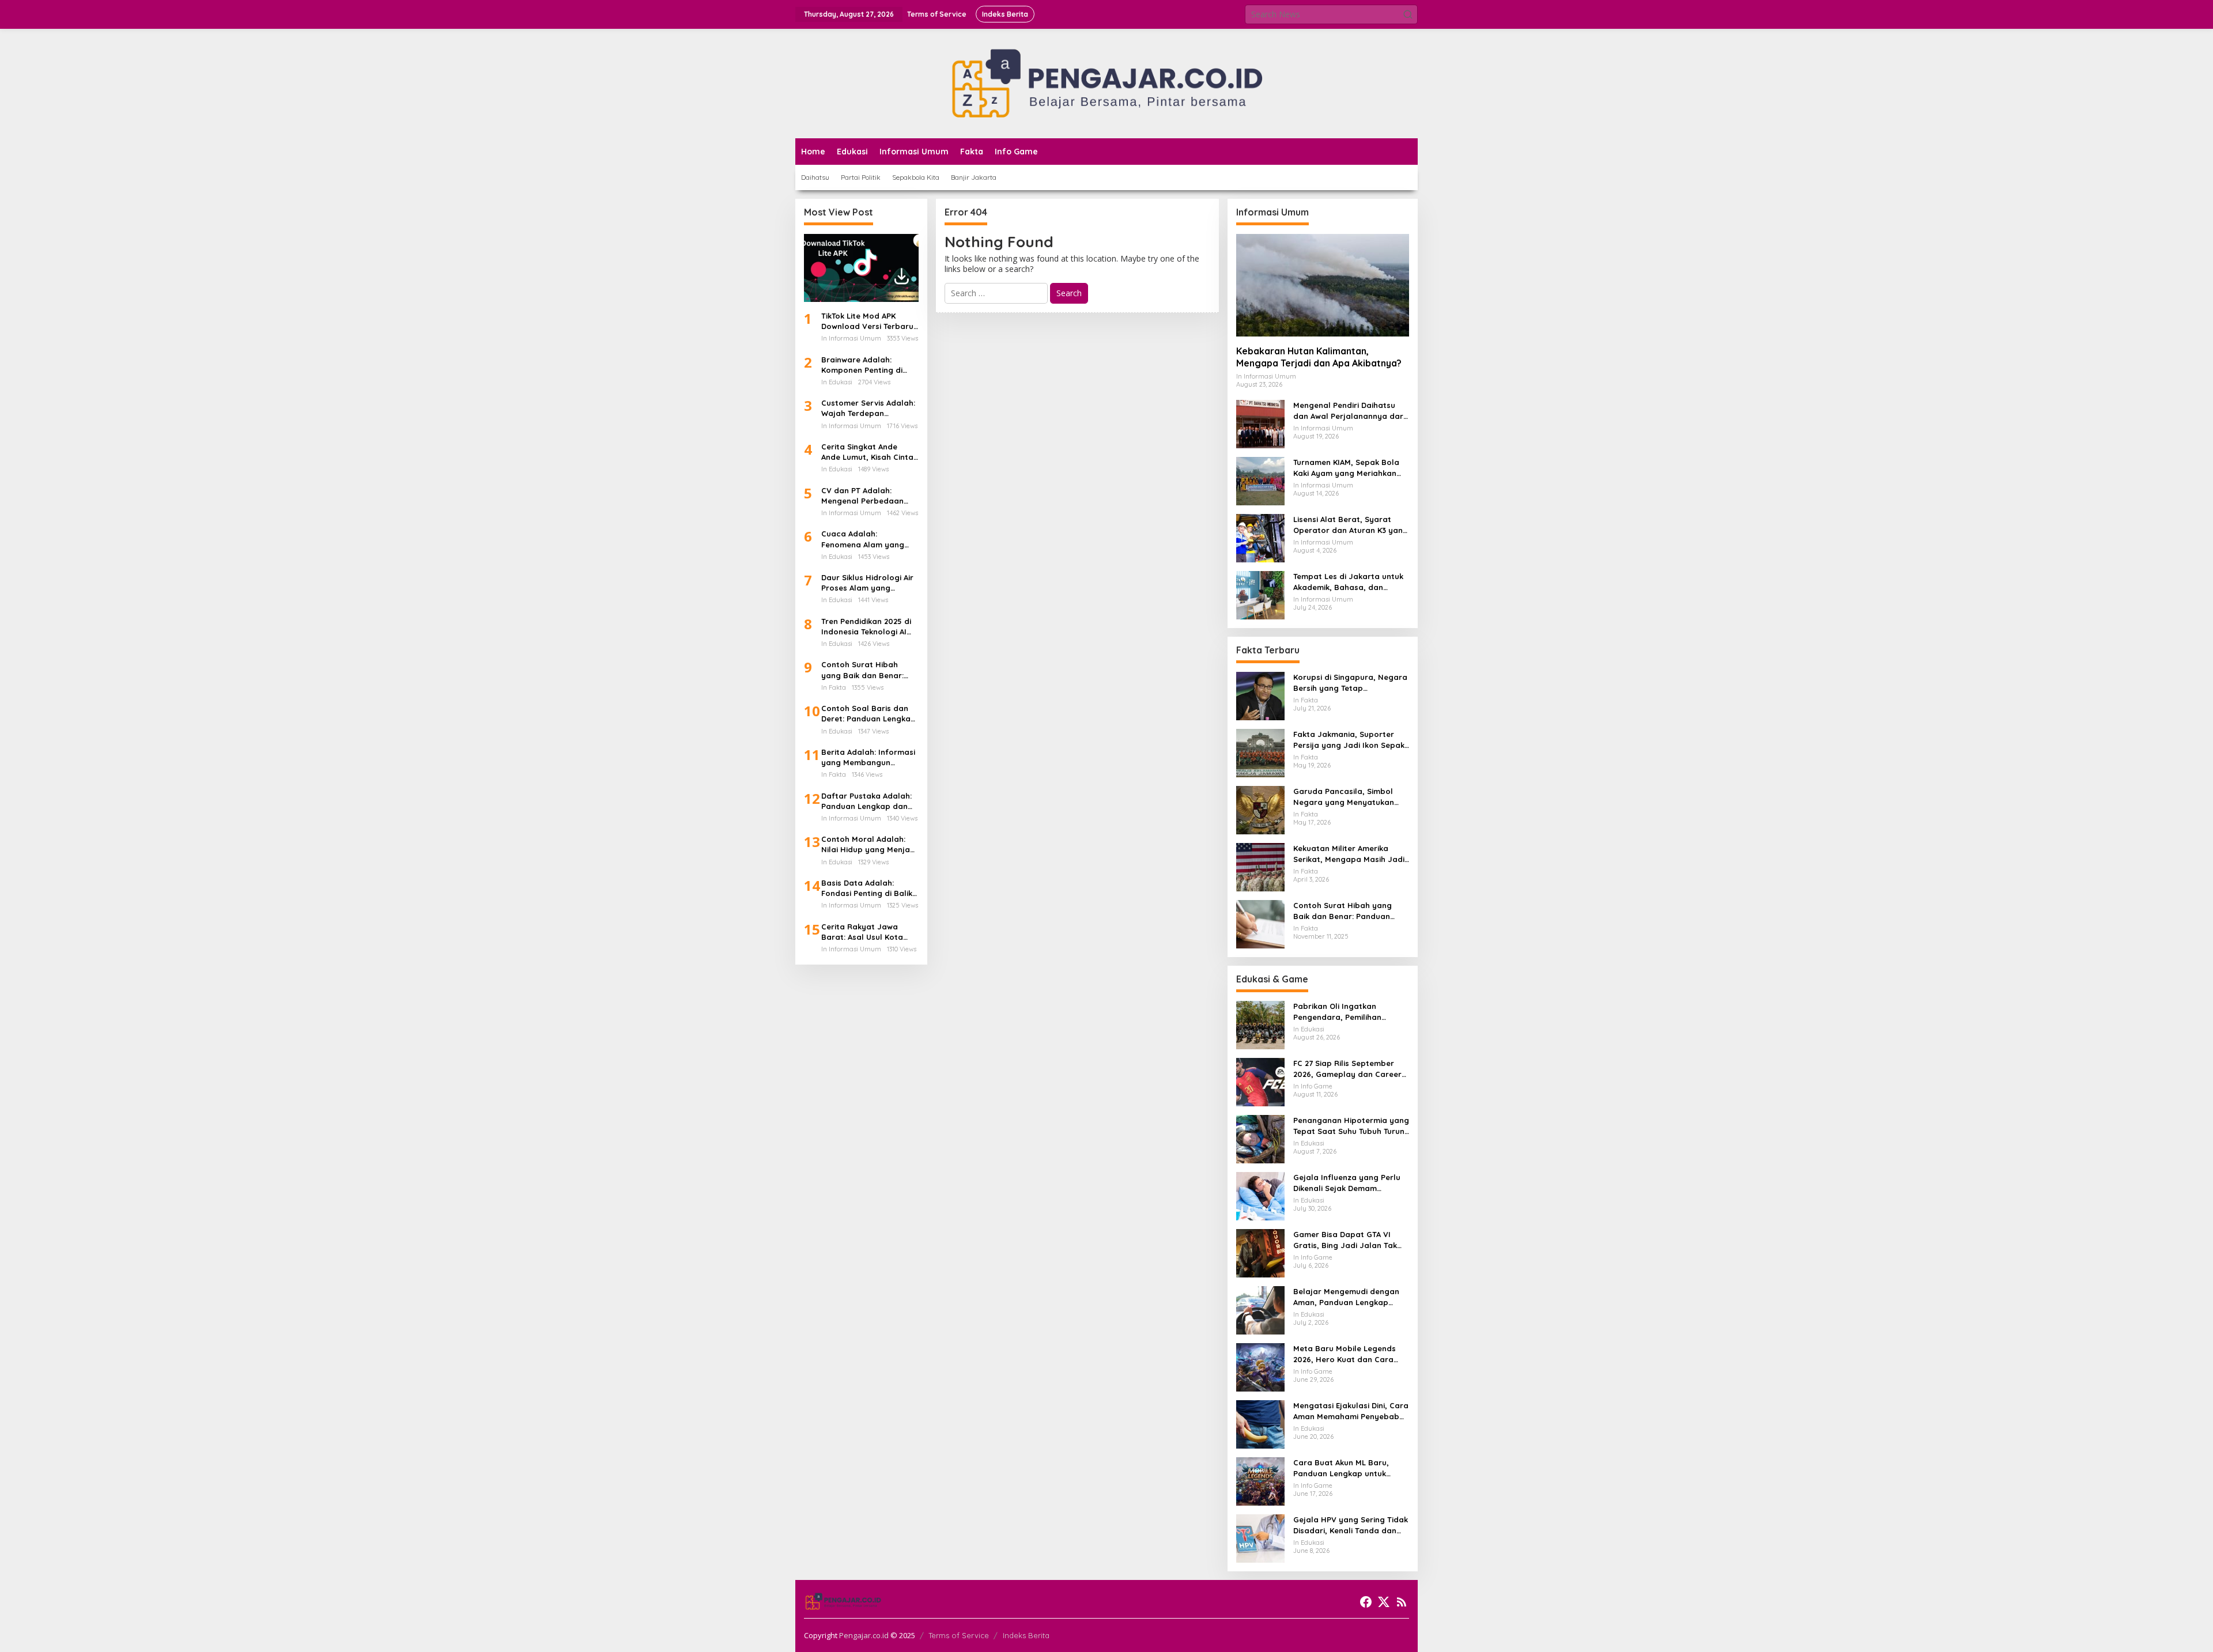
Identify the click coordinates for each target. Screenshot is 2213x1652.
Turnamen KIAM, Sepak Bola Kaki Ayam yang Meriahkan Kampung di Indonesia (1346, 468)
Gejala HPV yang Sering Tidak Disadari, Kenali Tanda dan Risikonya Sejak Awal (1351, 1525)
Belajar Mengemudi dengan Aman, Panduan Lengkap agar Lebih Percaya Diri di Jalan (1346, 1297)
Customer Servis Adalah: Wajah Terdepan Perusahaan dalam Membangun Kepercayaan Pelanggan (869, 408)
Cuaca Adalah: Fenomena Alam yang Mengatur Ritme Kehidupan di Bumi (863, 539)
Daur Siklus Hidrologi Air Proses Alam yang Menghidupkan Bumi (867, 583)
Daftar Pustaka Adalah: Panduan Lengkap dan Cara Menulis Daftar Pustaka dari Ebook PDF (867, 801)
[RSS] (1402, 1602)
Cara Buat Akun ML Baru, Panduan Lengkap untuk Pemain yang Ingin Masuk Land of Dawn (1342, 1468)
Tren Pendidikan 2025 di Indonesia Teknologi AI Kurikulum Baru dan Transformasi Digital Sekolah (866, 627)
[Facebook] (1366, 1602)
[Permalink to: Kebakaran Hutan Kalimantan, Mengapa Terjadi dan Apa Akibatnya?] (1323, 285)
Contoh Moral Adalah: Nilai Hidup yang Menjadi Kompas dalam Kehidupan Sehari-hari (869, 844)
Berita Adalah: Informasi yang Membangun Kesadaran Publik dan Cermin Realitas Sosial (868, 757)
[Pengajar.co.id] (1106, 83)
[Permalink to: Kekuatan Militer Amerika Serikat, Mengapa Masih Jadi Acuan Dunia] (1260, 866)
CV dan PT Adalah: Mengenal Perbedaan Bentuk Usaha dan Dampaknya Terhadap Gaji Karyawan (864, 496)
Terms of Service (959, 1635)
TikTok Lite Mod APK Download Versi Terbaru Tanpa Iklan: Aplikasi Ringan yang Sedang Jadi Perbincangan (867, 321)
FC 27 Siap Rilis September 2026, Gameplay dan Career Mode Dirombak (1347, 1069)
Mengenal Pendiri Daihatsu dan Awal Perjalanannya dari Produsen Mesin (1349, 411)
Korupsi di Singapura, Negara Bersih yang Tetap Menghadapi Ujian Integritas (1350, 683)
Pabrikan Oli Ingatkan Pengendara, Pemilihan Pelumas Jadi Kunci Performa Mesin (1350, 1012)
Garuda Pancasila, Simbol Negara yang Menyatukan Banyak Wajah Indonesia (1344, 797)
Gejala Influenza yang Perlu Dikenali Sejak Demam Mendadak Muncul (1347, 1183)
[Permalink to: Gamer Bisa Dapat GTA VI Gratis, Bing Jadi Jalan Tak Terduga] (1260, 1252)
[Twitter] (1384, 1602)
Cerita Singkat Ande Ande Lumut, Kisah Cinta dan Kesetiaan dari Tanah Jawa (867, 452)
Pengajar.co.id (864, 1635)
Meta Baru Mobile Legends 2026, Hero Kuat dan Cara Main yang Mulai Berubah (1345, 1354)
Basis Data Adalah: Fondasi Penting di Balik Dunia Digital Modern (867, 888)
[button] (1408, 14)
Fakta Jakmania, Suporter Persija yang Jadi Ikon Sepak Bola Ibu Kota (1349, 740)
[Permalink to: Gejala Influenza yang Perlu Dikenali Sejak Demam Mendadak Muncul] (1260, 1195)
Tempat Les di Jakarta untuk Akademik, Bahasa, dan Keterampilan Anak (1348, 582)
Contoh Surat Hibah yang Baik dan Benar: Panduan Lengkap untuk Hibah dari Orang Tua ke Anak (868, 670)
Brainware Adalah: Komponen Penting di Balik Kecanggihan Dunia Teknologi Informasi (868, 365)
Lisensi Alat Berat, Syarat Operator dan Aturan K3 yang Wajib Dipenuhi (1351, 525)
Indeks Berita (1026, 1635)
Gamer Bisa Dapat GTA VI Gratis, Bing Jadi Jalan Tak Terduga (1345, 1240)
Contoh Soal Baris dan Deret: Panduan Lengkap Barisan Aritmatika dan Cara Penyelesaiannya (868, 714)
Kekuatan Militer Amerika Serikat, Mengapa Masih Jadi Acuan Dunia (1349, 854)
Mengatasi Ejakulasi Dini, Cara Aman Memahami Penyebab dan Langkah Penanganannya (1351, 1411)
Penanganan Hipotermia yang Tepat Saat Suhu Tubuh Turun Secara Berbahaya (1351, 1126)
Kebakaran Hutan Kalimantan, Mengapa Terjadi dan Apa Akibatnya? (1319, 357)
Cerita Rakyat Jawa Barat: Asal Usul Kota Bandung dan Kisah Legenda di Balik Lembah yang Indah (869, 932)
